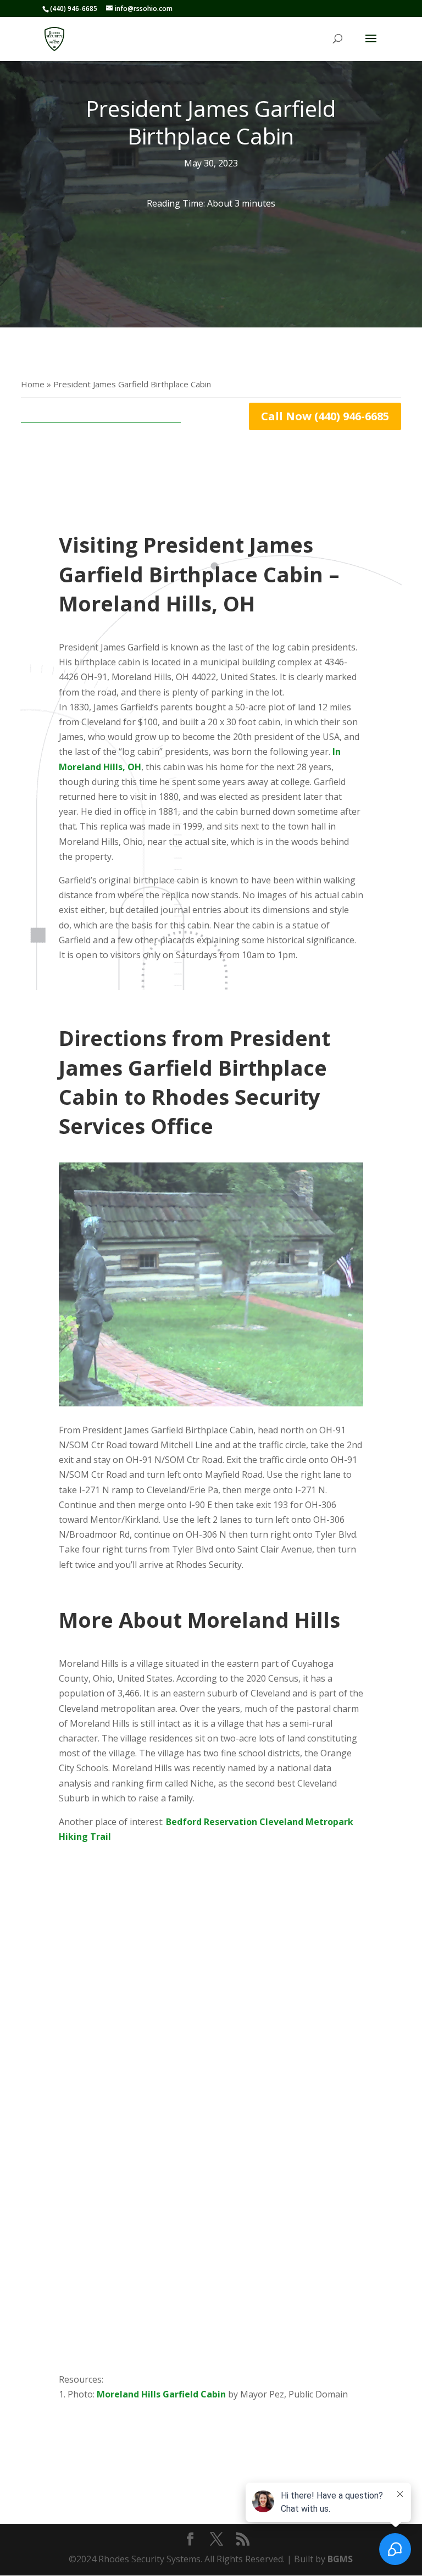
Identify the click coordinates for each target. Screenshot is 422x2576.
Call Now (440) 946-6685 (325, 416)
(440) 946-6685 (74, 9)
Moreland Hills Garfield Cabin (161, 2394)
